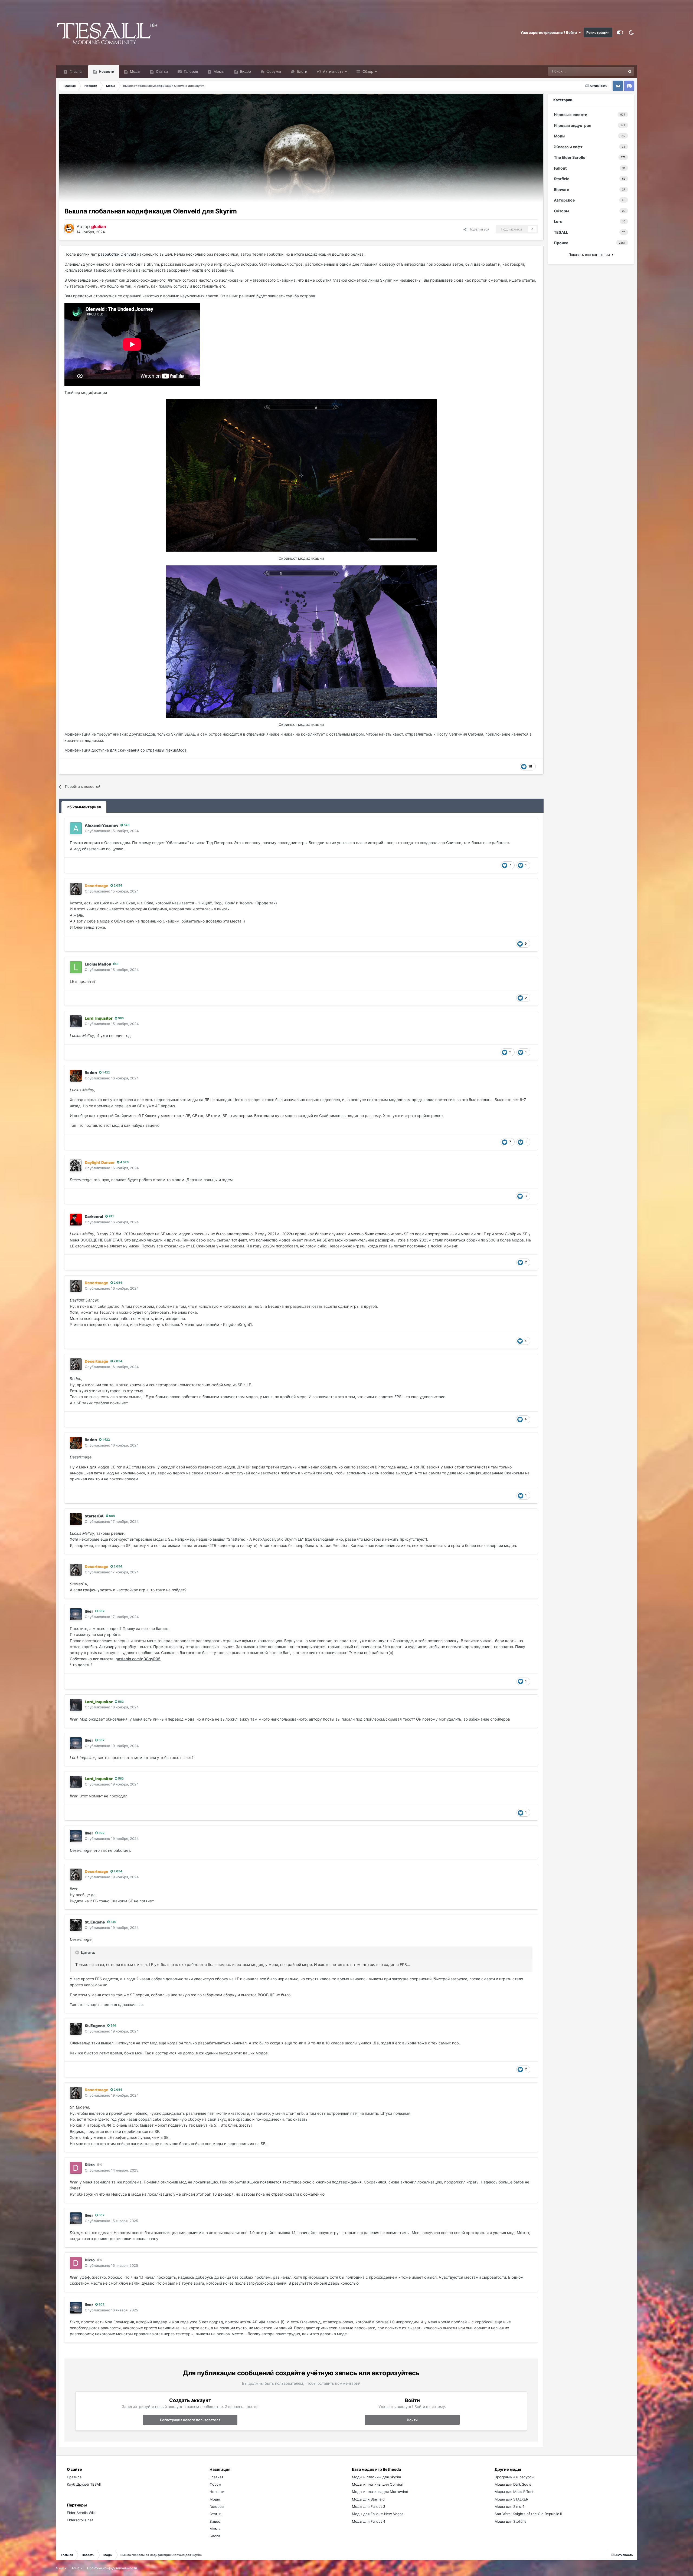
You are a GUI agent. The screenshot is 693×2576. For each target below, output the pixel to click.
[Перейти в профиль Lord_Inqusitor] (76, 1021)
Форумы (273, 71)
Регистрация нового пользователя (190, 2420)
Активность (333, 71)
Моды (135, 71)
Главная (76, 71)
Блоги (301, 71)
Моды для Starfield (368, 2499)
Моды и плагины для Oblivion (378, 2484)
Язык (60, 2568)
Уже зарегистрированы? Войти (550, 32)
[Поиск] (630, 71)
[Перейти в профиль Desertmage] (76, 889)
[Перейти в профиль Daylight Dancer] (76, 1165)
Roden (91, 1073)
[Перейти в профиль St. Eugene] (76, 1925)
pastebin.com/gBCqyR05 (138, 1659)
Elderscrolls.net (80, 2520)
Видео (245, 71)
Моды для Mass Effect (514, 2492)
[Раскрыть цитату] (78, 1952)
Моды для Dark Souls (513, 2484)
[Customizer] (620, 32)
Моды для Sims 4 (509, 2506)
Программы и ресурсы (514, 2477)
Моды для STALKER (511, 2499)
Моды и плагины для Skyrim (376, 2477)
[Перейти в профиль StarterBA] (76, 1519)
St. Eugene (95, 1922)
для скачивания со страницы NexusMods (148, 750)
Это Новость (608, 71)
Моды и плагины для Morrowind (380, 2492)
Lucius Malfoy (98, 964)
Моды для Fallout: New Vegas (378, 2514)
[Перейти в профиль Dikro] (76, 2168)
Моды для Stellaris (511, 2521)
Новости (106, 71)
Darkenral (94, 1216)
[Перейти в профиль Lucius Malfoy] (76, 967)
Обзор (367, 71)
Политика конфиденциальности (112, 2568)
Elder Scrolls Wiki (81, 2513)
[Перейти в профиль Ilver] (76, 1614)
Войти (412, 2420)
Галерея (190, 71)
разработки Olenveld (117, 254)
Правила (74, 2477)
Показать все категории (590, 255)
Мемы (218, 71)
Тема (76, 2568)
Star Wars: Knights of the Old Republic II (528, 2514)
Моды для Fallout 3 (369, 2506)
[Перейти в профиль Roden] (76, 1076)
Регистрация (598, 32)
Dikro (90, 2165)
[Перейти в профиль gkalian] (69, 228)
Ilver (89, 1611)
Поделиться (478, 229)
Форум (215, 2484)
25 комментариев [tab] (84, 807)
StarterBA (94, 1516)
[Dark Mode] (631, 32)
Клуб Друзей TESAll (84, 2484)
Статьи (161, 71)
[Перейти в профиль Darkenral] (76, 1220)
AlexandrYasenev (102, 825)
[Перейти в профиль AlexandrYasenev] (76, 828)
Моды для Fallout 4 (369, 2521)
